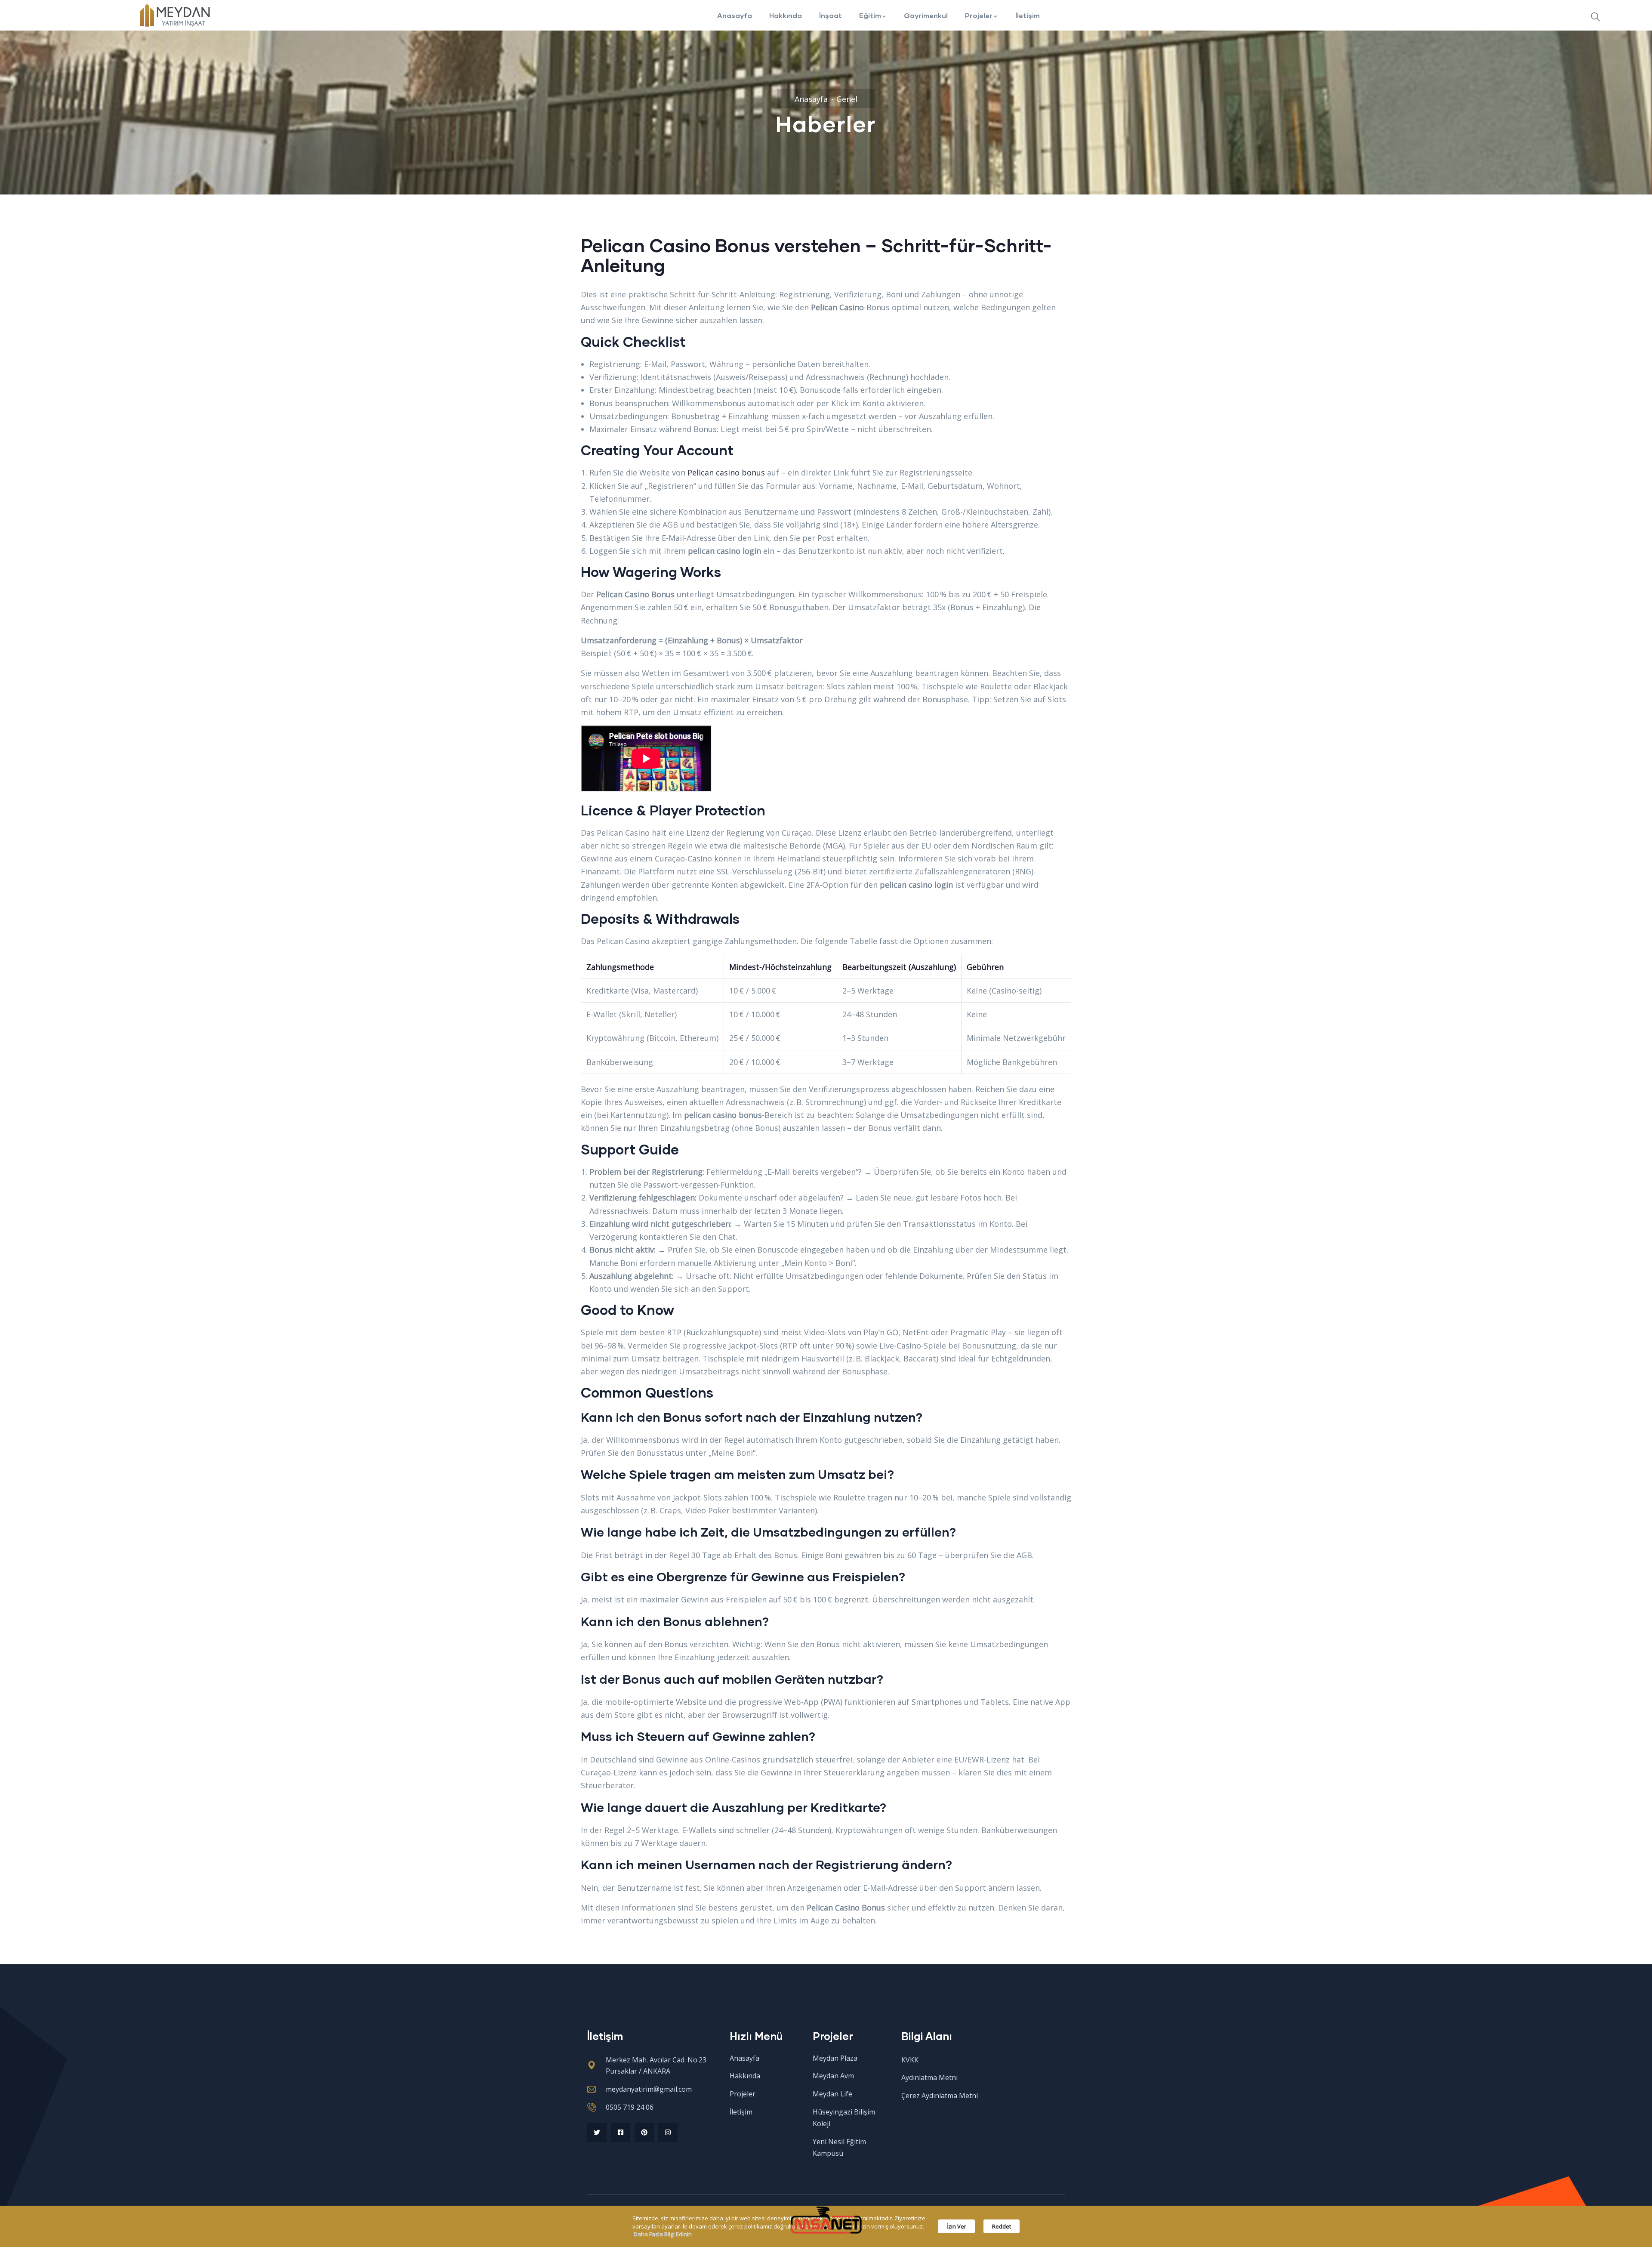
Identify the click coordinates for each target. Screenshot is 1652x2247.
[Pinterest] (644, 2132)
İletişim (1028, 15)
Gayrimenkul (926, 15)
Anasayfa (735, 15)
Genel (847, 99)
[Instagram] (668, 2132)
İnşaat (831, 15)
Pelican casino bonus (726, 472)
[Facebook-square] (621, 2132)
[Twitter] (597, 2132)
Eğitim (870, 15)
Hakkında (786, 15)
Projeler (979, 15)
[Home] (174, 15)
